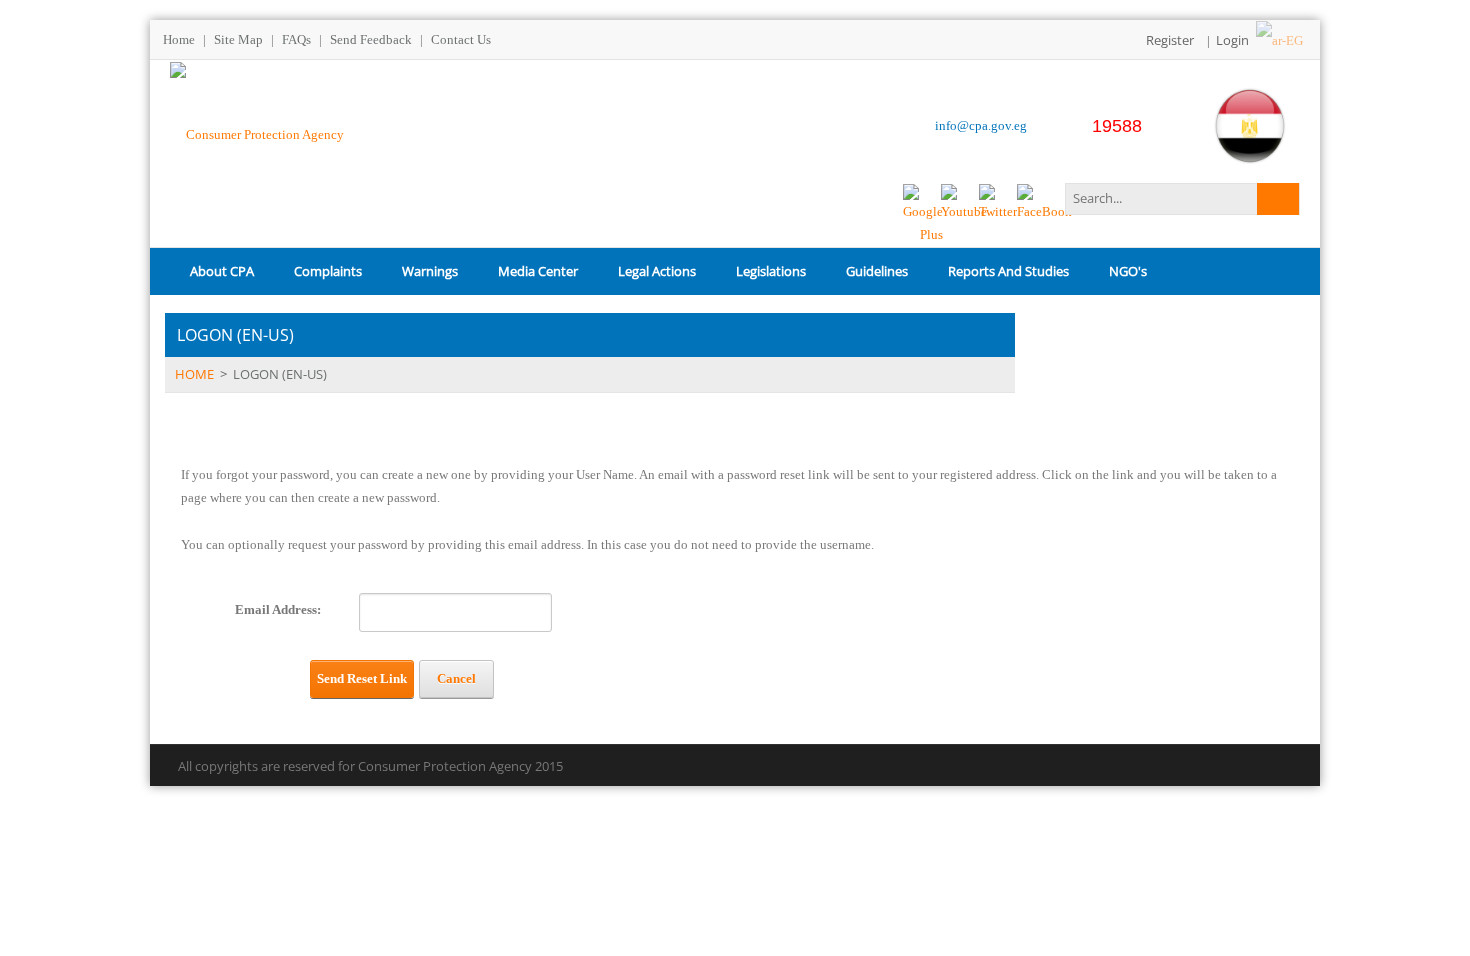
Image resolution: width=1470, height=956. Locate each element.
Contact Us (461, 39)
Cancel (456, 678)
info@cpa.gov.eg (981, 125)
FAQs (296, 39)
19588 (1117, 126)
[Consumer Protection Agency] (257, 132)
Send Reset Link (362, 678)
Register (1170, 40)
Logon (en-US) (280, 374)
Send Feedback (371, 39)
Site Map (238, 39)
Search (1278, 199)
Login (1232, 40)
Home (179, 39)
